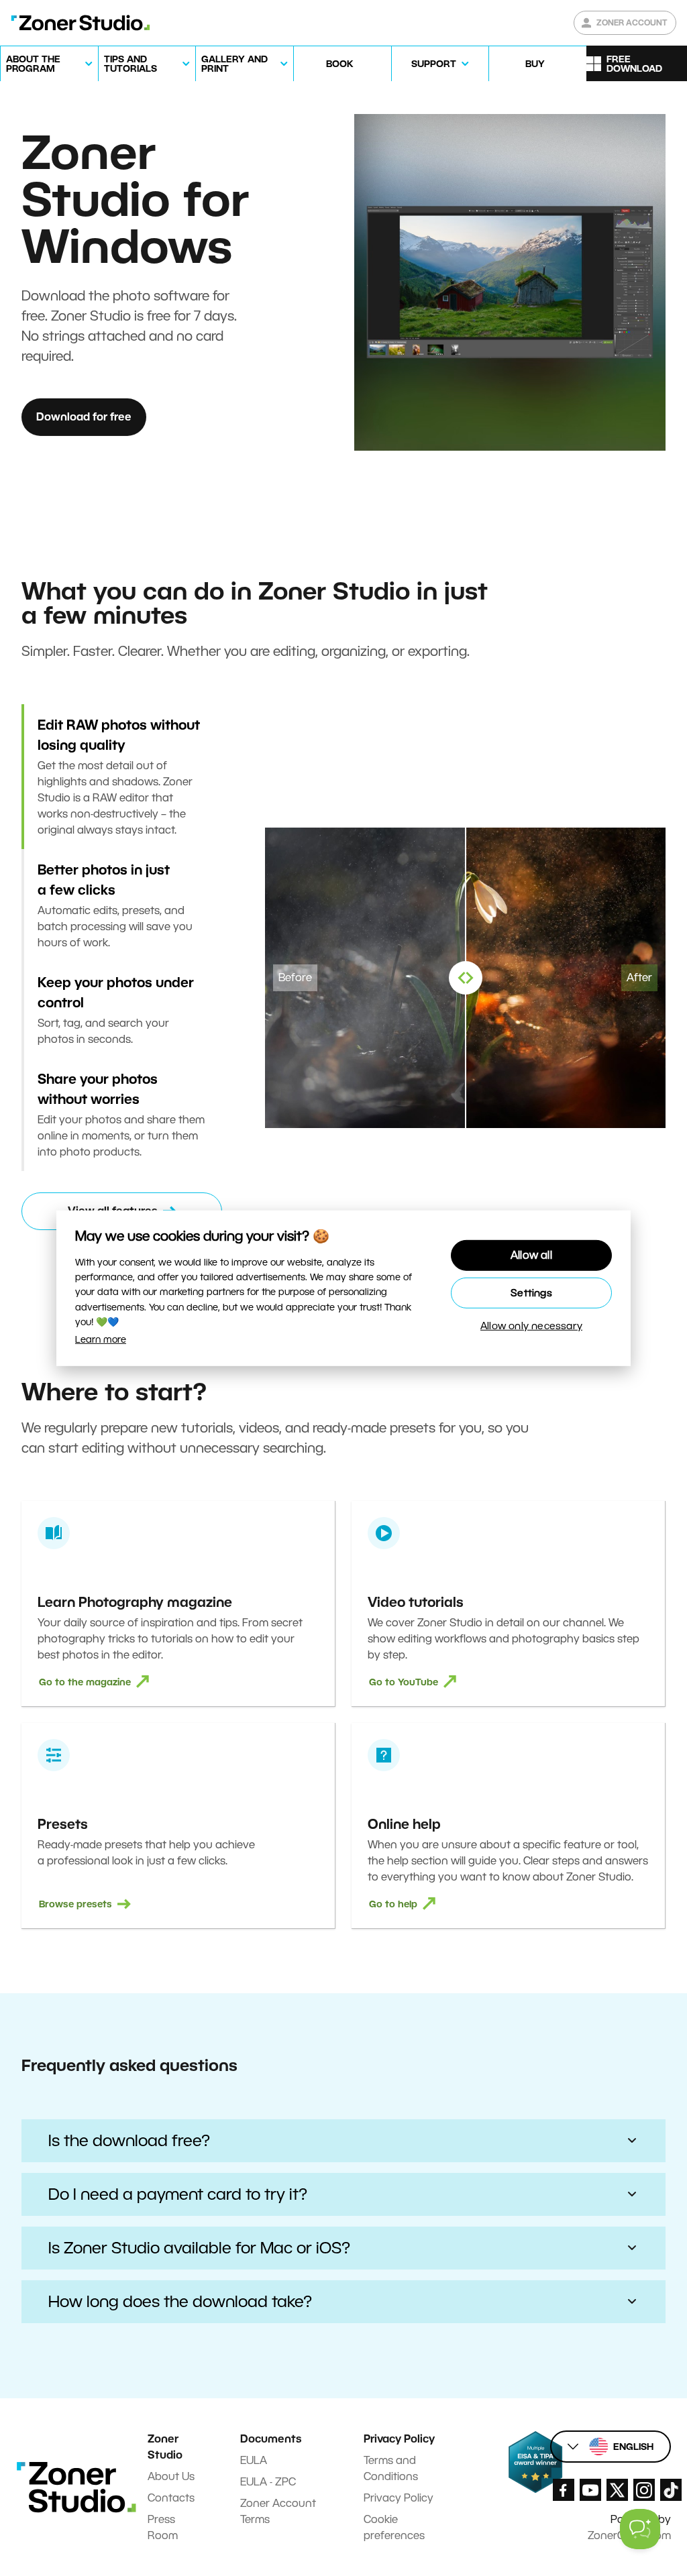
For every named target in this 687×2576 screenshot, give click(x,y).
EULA (254, 2460)
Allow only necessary (531, 1326)
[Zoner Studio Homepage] (81, 23)
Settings (531, 1293)
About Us (171, 2476)
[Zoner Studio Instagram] (644, 2490)
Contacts (171, 2498)
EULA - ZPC (268, 2482)
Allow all (531, 1255)
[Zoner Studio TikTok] (671, 2490)
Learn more (101, 1339)
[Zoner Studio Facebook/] (564, 2490)
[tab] (122, 777)
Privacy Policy (399, 2498)
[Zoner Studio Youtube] (590, 2490)
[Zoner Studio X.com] (617, 2490)
